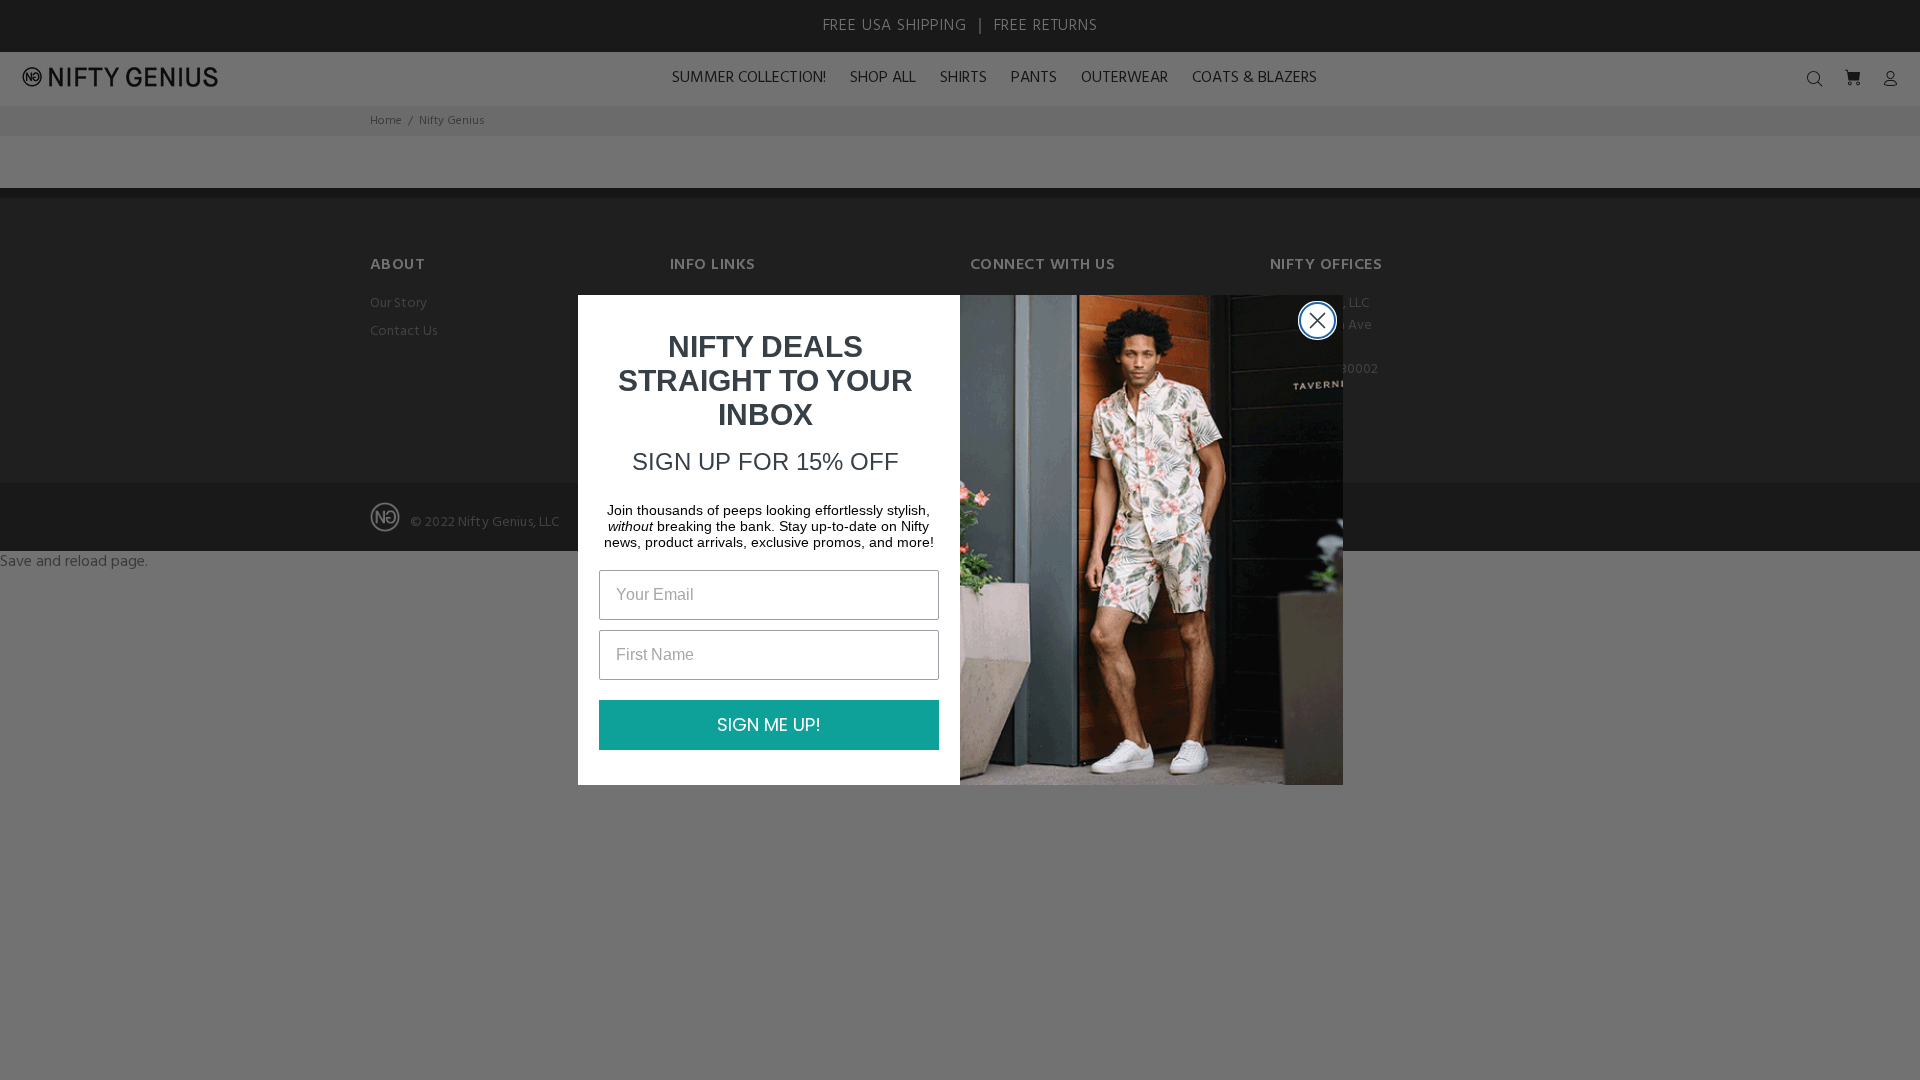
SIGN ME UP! (769, 724)
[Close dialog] (1317, 320)
